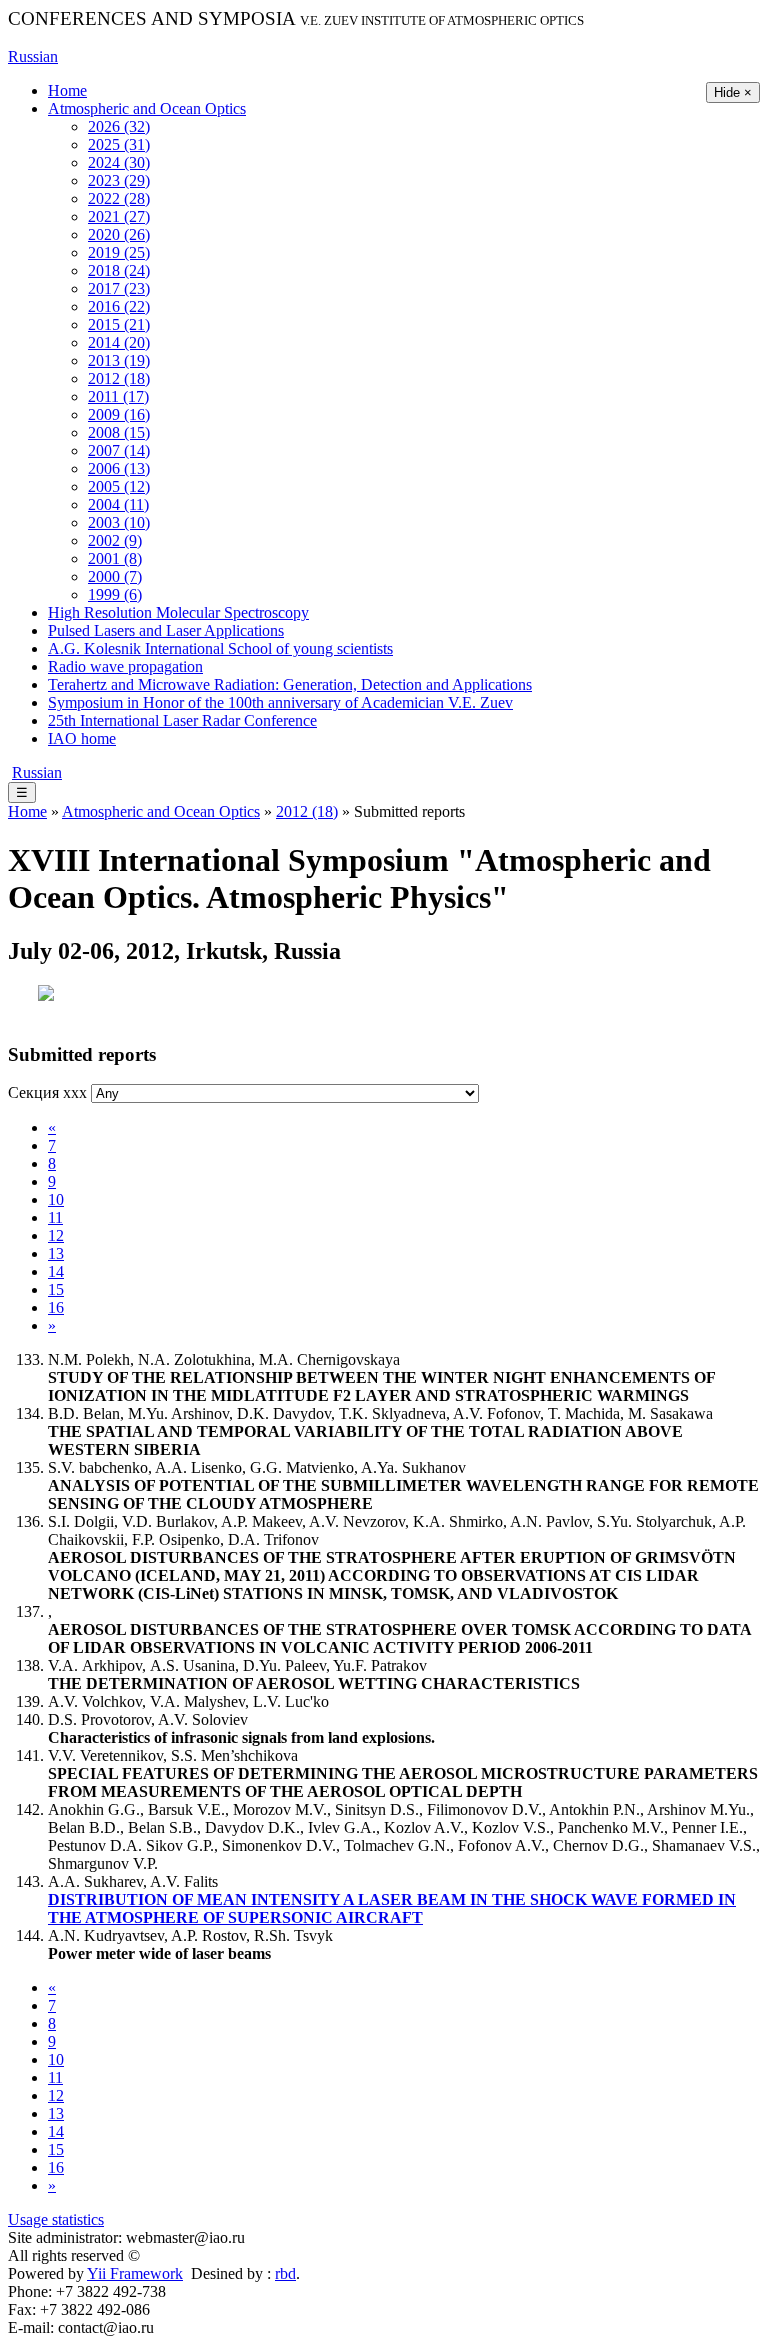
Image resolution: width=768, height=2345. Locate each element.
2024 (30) (119, 162)
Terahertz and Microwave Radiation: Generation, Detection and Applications (290, 684)
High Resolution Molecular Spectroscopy (178, 612)
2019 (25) (119, 252)
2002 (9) (115, 540)
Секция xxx (47, 1092)
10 (56, 1199)
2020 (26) (119, 234)
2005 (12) (119, 486)
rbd (285, 2273)
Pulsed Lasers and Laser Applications (166, 630)
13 (56, 1253)
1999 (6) (115, 594)
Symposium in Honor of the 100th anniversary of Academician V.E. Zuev (280, 702)
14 (56, 1271)
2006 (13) (119, 468)
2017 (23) (119, 288)
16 (56, 1307)
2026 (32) (119, 126)
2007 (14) (119, 450)
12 (56, 1235)
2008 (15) (119, 432)
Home (67, 90)
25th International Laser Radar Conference (182, 720)
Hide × (733, 92)
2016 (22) (119, 306)
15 (56, 1289)
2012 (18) (119, 378)
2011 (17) (118, 396)
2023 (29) (119, 180)
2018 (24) (119, 270)
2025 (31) (119, 144)
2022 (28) (119, 198)
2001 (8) (115, 558)
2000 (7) (115, 576)
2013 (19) (119, 360)
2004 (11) (118, 504)
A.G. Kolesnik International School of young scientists (220, 648)
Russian (33, 56)
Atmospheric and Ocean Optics (147, 108)
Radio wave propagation (125, 666)
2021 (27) (119, 216)
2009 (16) (119, 414)
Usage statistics (56, 2219)
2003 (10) (119, 522)
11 (55, 1217)
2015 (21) (119, 324)
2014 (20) (119, 342)
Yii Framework (135, 2273)
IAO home (82, 738)
